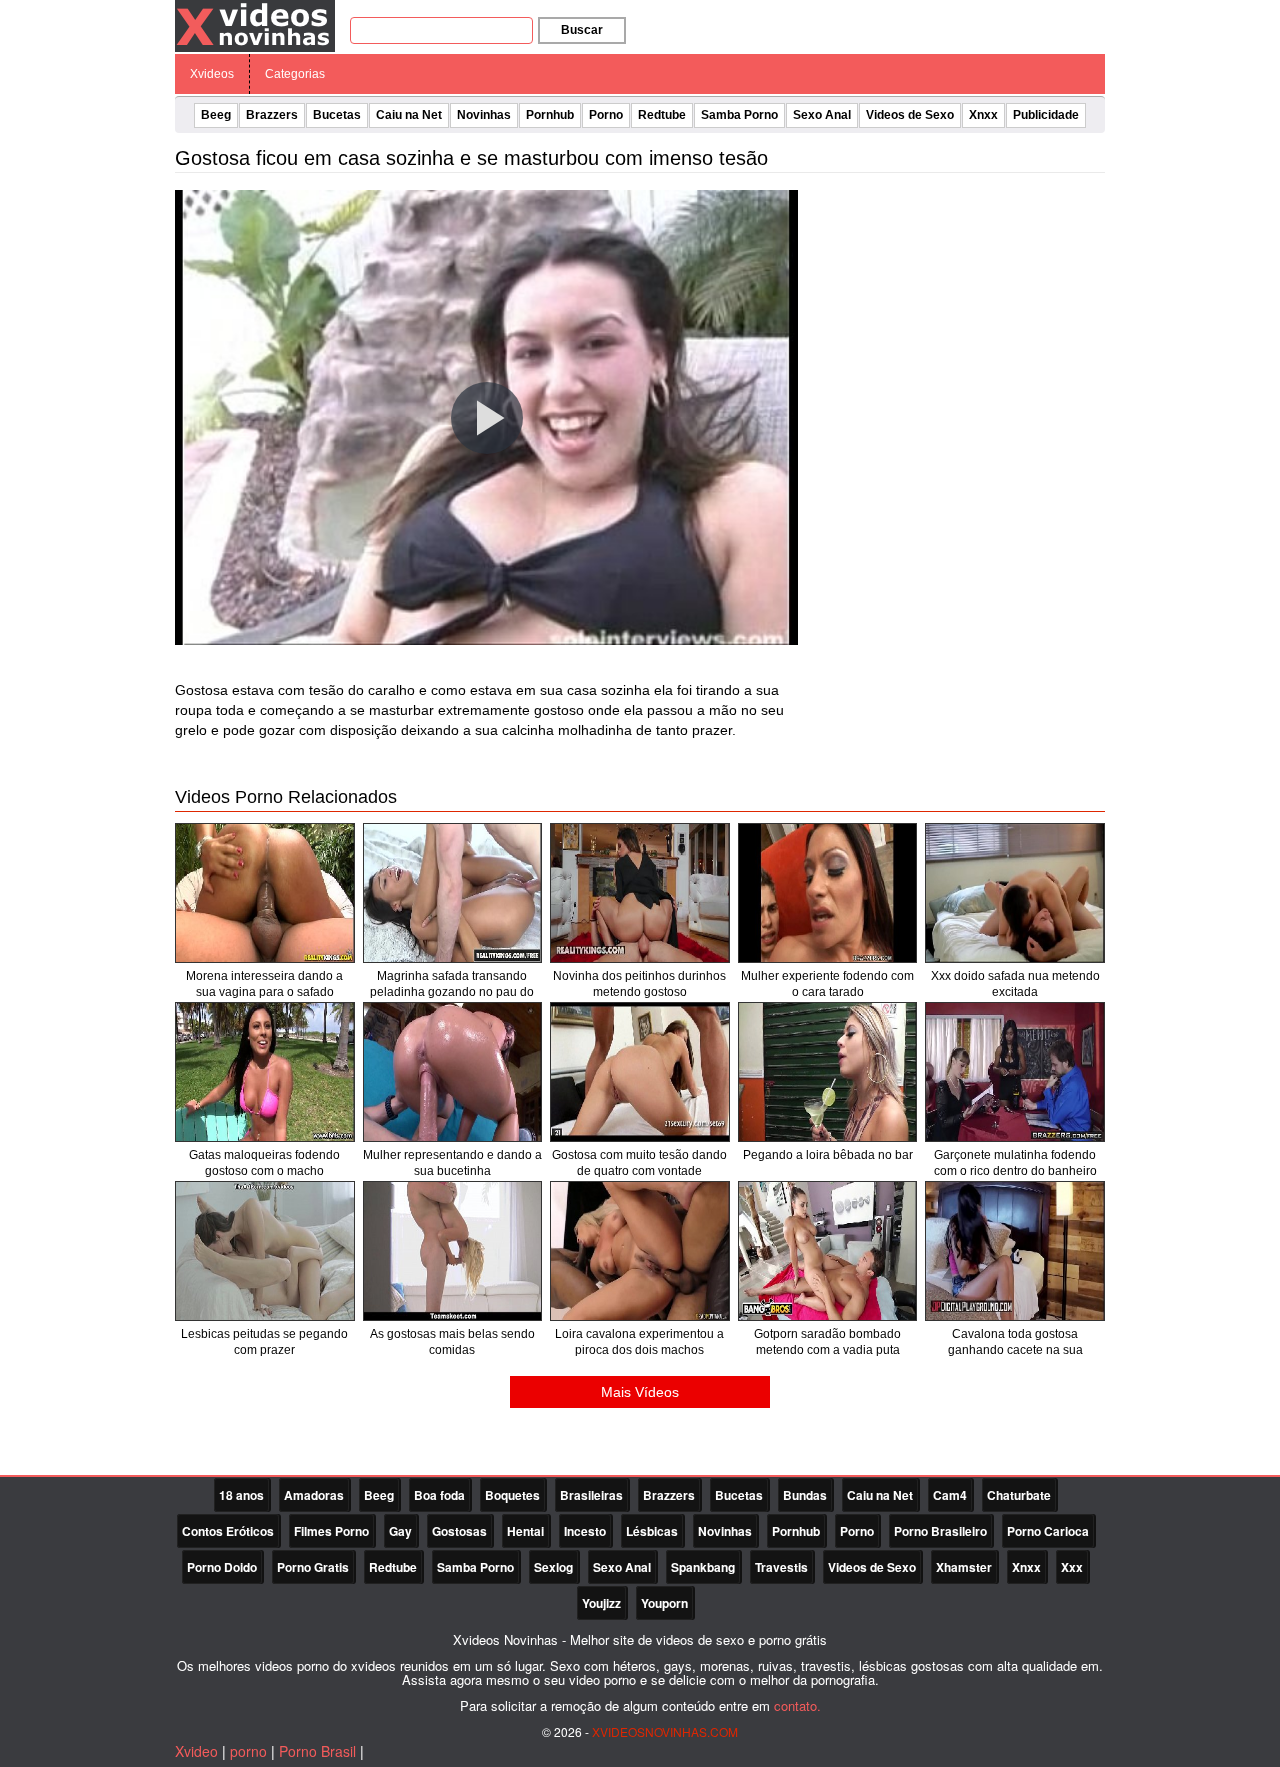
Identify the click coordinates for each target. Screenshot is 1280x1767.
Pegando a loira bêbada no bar (828, 1155)
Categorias (295, 74)
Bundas (805, 1495)
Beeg (216, 115)
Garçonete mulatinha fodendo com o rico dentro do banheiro (1015, 1163)
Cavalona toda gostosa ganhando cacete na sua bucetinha (1015, 1350)
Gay (400, 1531)
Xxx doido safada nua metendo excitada (1015, 984)
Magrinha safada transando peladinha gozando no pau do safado (452, 992)
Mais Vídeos (640, 1392)
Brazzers (272, 115)
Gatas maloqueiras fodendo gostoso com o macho (264, 1163)
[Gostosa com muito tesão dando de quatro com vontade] (640, 1072)
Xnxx (983, 115)
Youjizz (601, 1603)
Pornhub (550, 115)
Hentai (525, 1531)
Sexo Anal (822, 115)
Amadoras (314, 1495)
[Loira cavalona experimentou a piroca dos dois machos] (640, 1251)
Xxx (1072, 1567)
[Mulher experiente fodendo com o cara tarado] (828, 893)
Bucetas (337, 115)
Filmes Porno (331, 1531)
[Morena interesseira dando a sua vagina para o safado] (265, 893)
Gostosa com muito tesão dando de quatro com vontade (639, 1163)
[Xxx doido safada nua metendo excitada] (1015, 893)
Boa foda (439, 1495)
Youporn (664, 1603)
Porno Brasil (317, 1751)
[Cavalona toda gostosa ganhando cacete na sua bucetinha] (1015, 1251)
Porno (606, 115)
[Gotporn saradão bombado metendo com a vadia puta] (828, 1251)
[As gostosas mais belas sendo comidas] (453, 1251)
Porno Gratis (313, 1567)
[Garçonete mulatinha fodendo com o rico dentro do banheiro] (1015, 1072)
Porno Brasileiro (940, 1531)
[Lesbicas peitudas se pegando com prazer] (265, 1251)
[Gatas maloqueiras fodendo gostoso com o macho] (265, 1072)
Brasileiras (591, 1495)
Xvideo (196, 1751)
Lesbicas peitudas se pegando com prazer (264, 1342)
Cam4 (950, 1495)
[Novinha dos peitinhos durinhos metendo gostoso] (640, 893)
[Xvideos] (255, 25)
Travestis (781, 1567)
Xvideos (212, 74)
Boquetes (512, 1495)
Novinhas (484, 115)
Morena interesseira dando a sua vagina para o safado (264, 984)
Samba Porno (739, 115)
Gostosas (459, 1531)
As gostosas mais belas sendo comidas (452, 1342)
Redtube (662, 115)
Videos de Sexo (910, 115)
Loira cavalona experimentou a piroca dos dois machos (639, 1342)
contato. (797, 1705)
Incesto (585, 1531)
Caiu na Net (409, 115)
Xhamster (964, 1567)
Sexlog (553, 1567)
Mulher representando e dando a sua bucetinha (452, 1163)
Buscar (582, 30)
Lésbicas (652, 1531)
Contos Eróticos (228, 1531)
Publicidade (1046, 115)
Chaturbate (1019, 1495)
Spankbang (703, 1567)
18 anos (241, 1495)
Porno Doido (222, 1567)
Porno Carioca (1048, 1531)
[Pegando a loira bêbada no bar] (828, 1072)
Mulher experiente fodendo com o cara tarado (827, 984)
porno (248, 1751)
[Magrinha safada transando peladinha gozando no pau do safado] (453, 893)
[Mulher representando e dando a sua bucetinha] (453, 1072)
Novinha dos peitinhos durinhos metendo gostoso (639, 984)
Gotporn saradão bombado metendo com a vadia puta (827, 1342)
